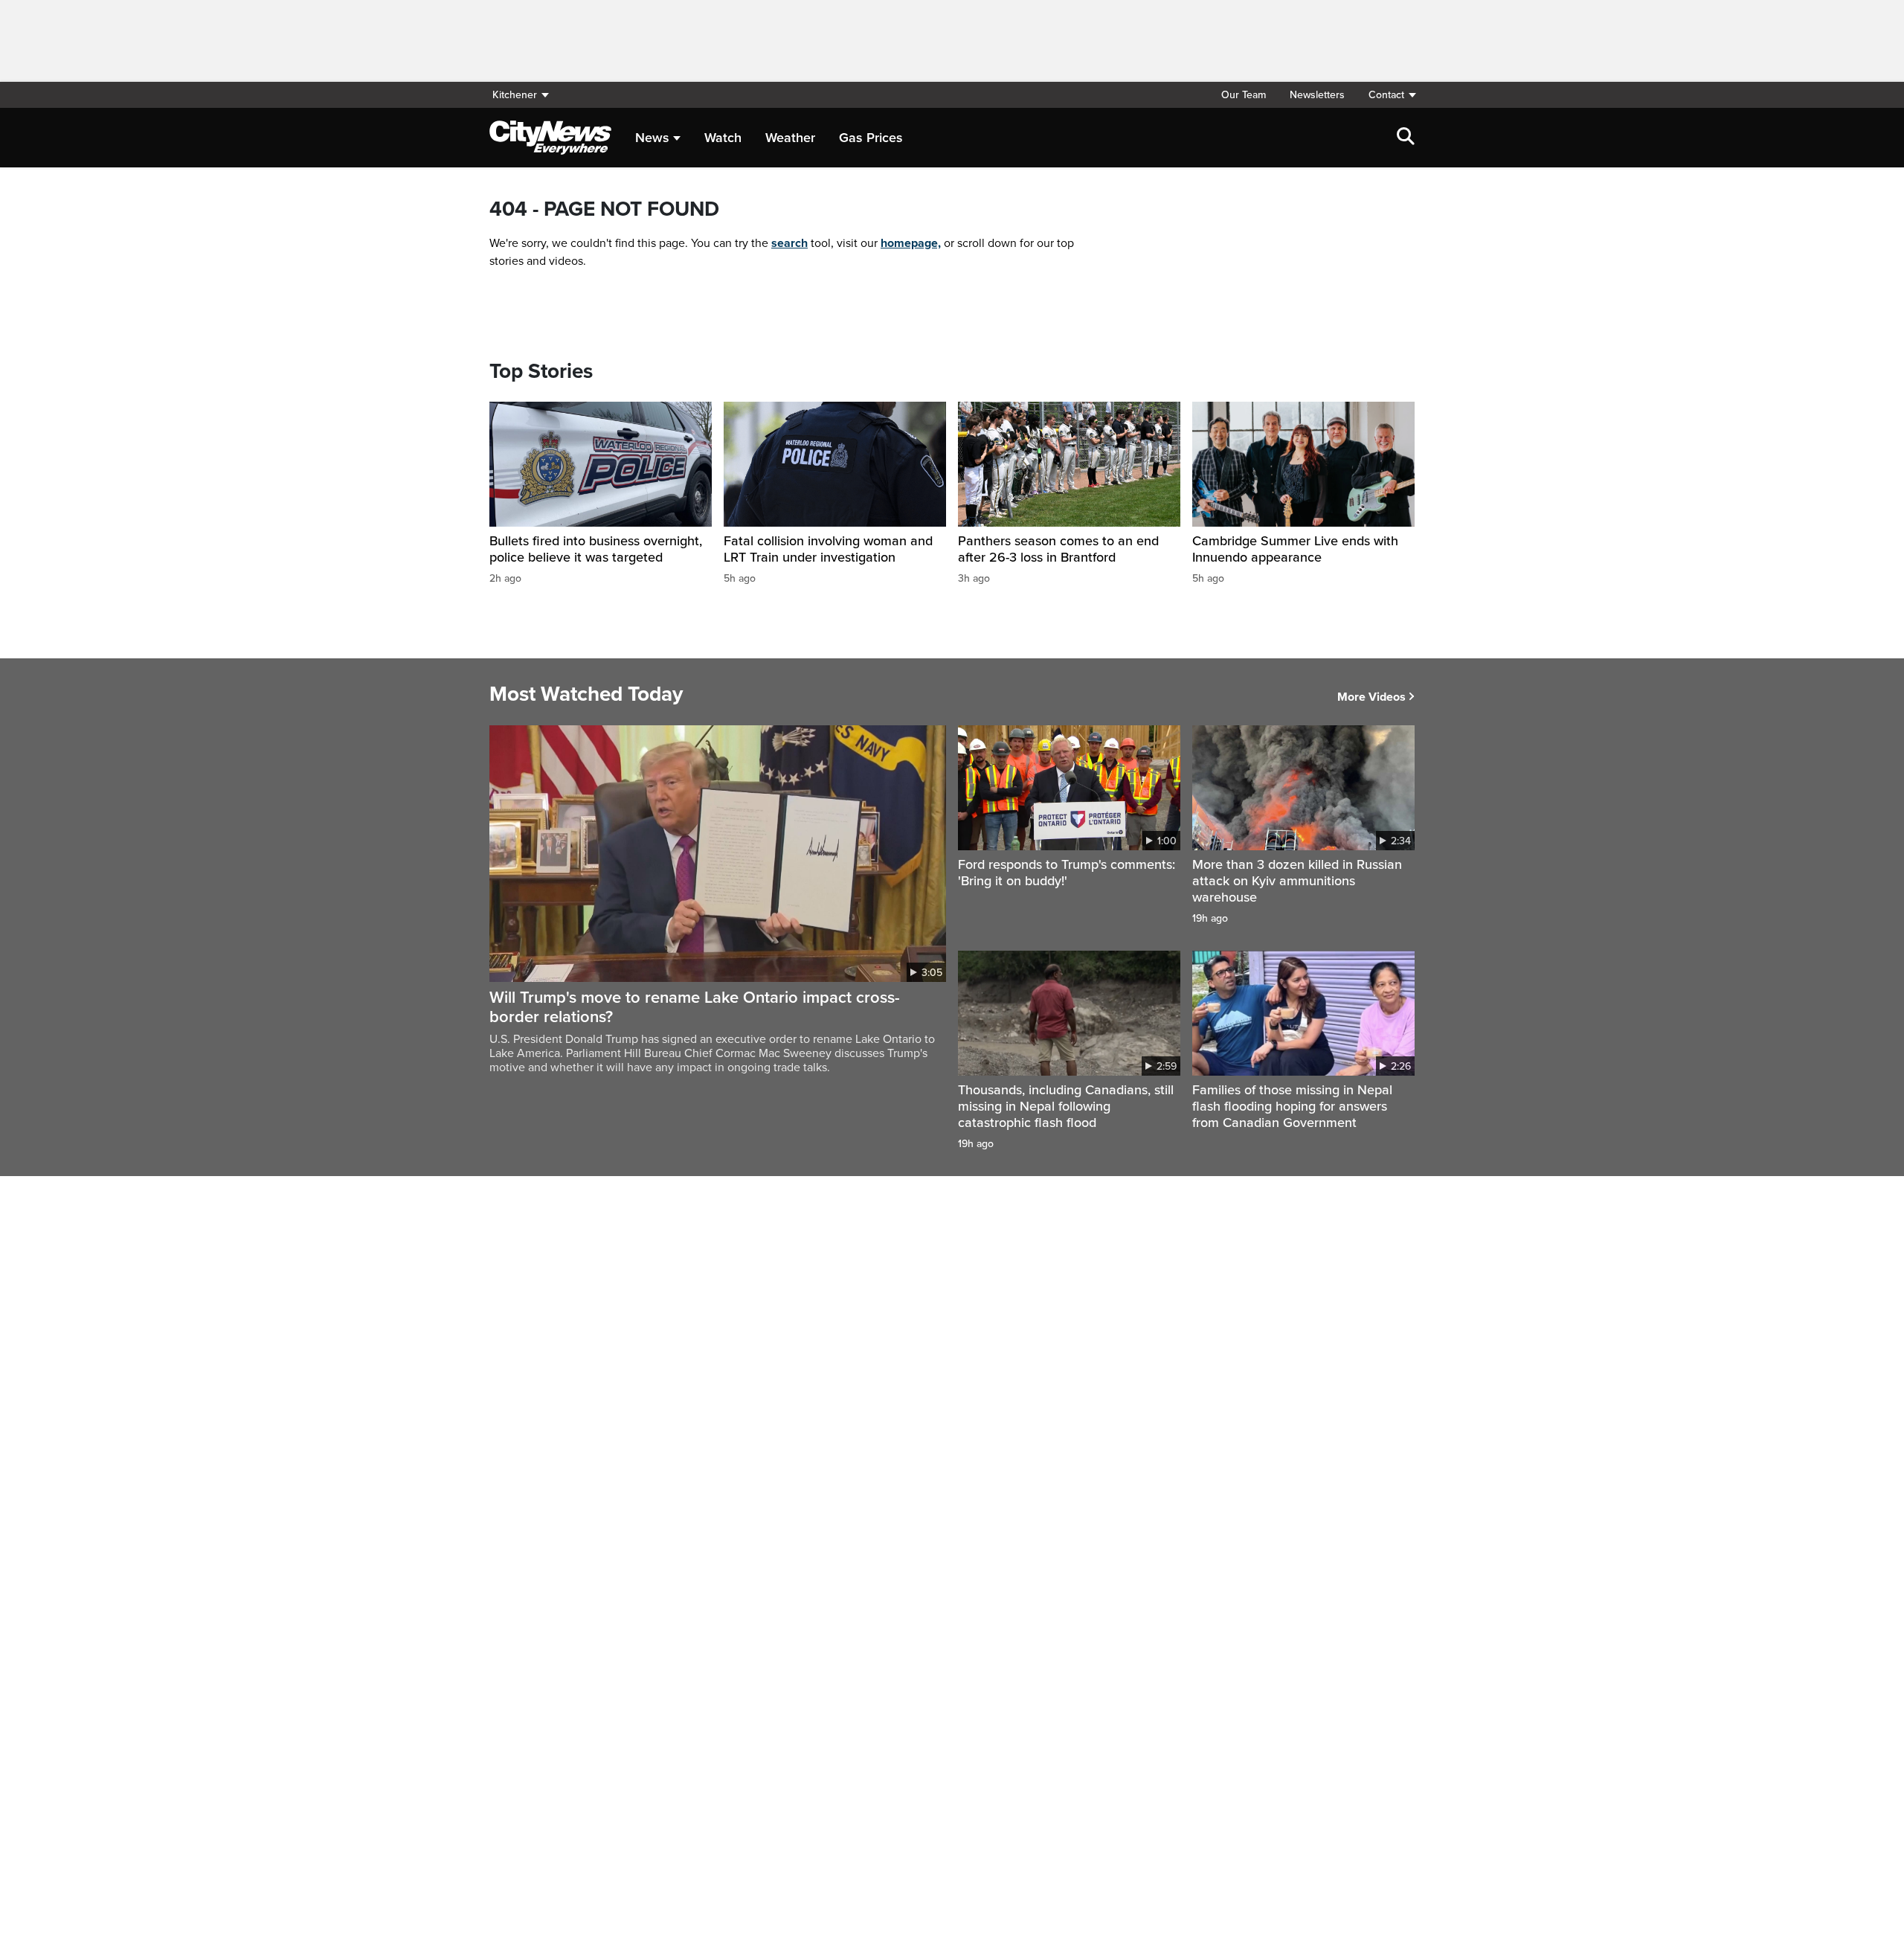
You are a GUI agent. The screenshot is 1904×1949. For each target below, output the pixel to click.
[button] (1386, 95)
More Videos (1371, 697)
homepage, (911, 243)
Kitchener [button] (515, 95)
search (789, 243)
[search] (1406, 138)
